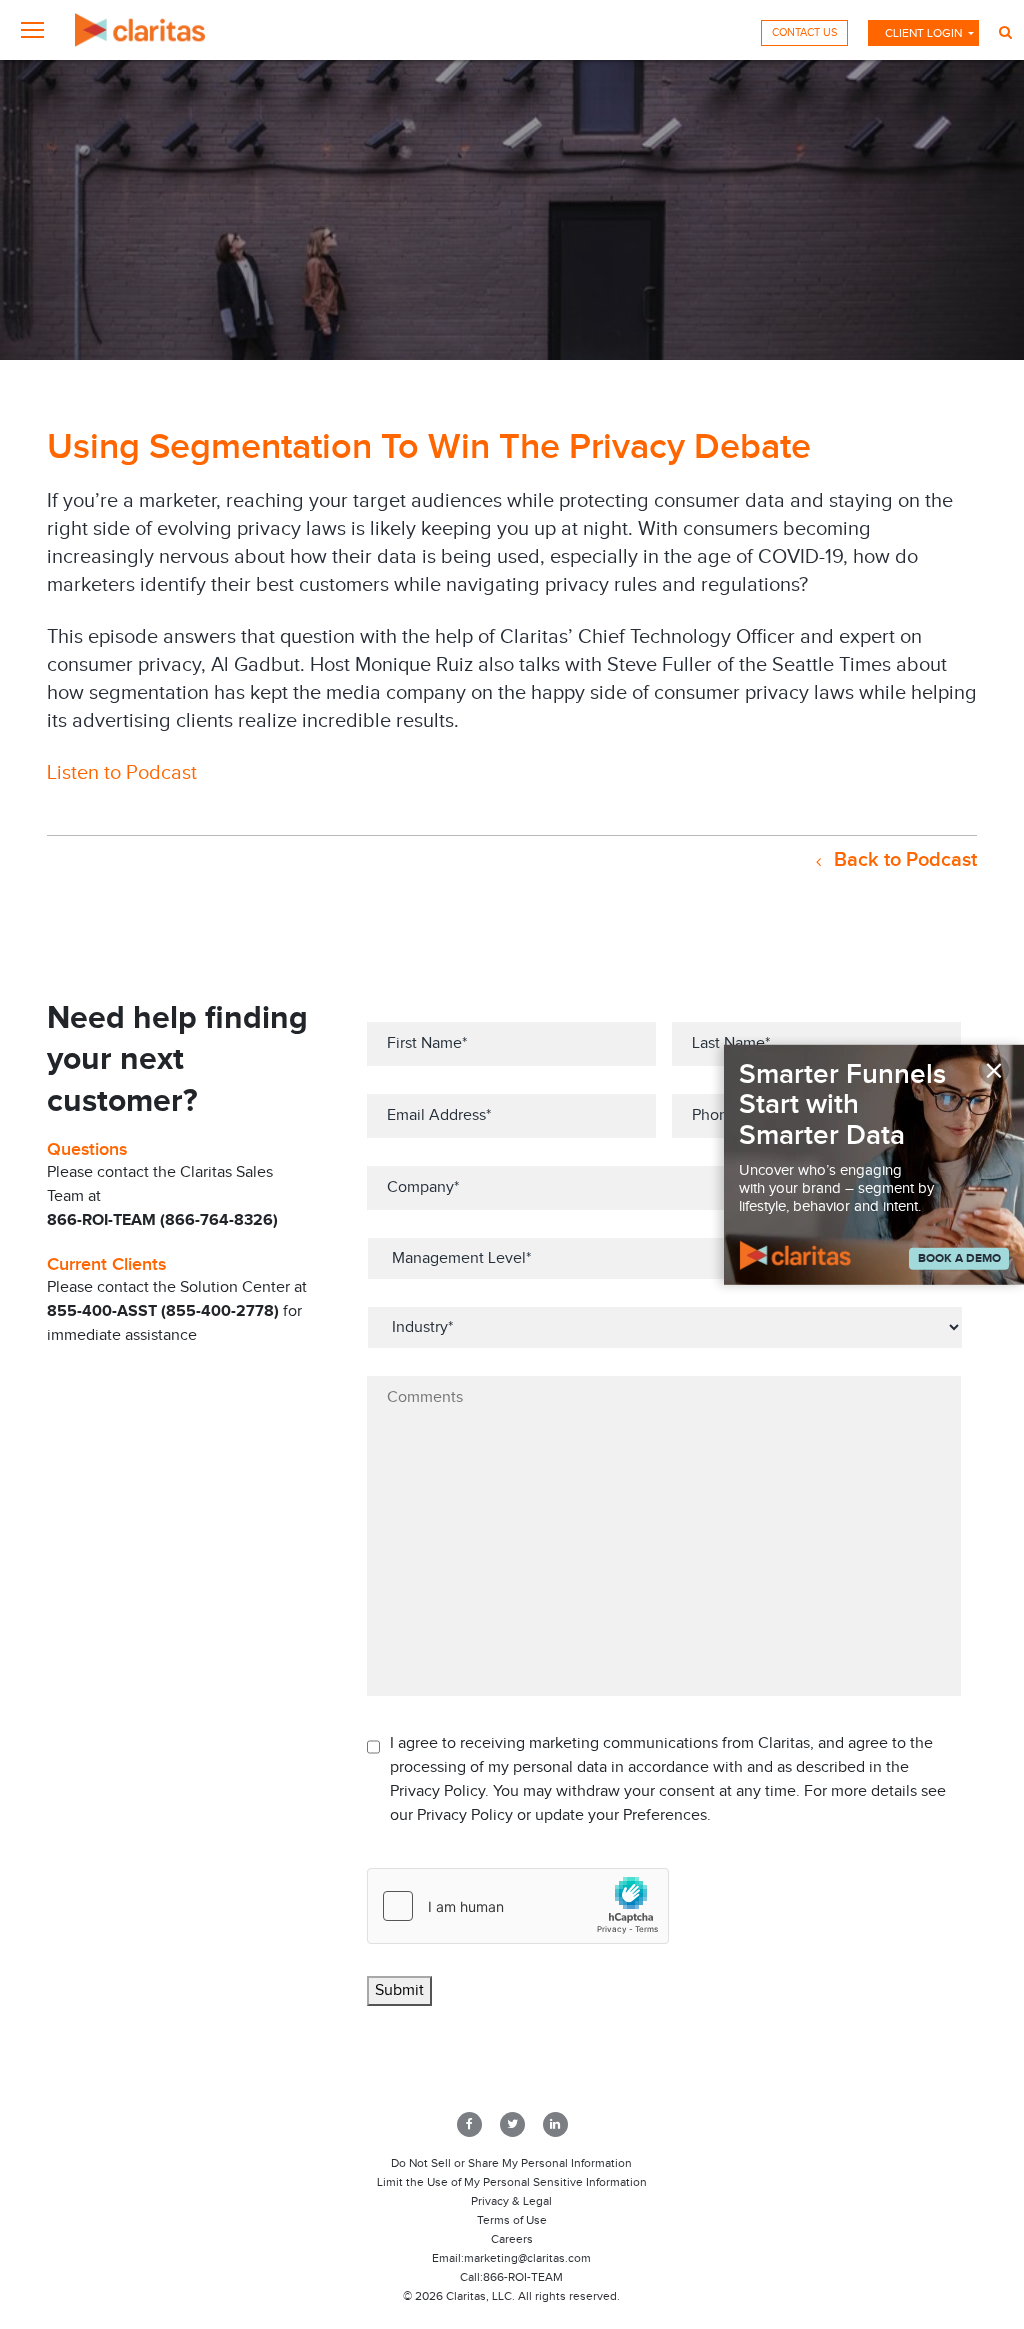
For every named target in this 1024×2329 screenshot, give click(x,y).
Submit (399, 1990)
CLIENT (923, 33)
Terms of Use (512, 2220)
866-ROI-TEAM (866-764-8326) (162, 1220)
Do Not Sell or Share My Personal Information (511, 2163)
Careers (512, 2239)
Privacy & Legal (511, 2201)
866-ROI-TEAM (523, 2277)
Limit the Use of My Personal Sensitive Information (512, 2182)
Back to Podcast (903, 860)
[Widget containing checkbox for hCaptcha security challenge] (518, 1906)
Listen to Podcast (122, 773)
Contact (804, 32)
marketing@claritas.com (527, 2258)
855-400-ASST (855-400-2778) (163, 1311)
